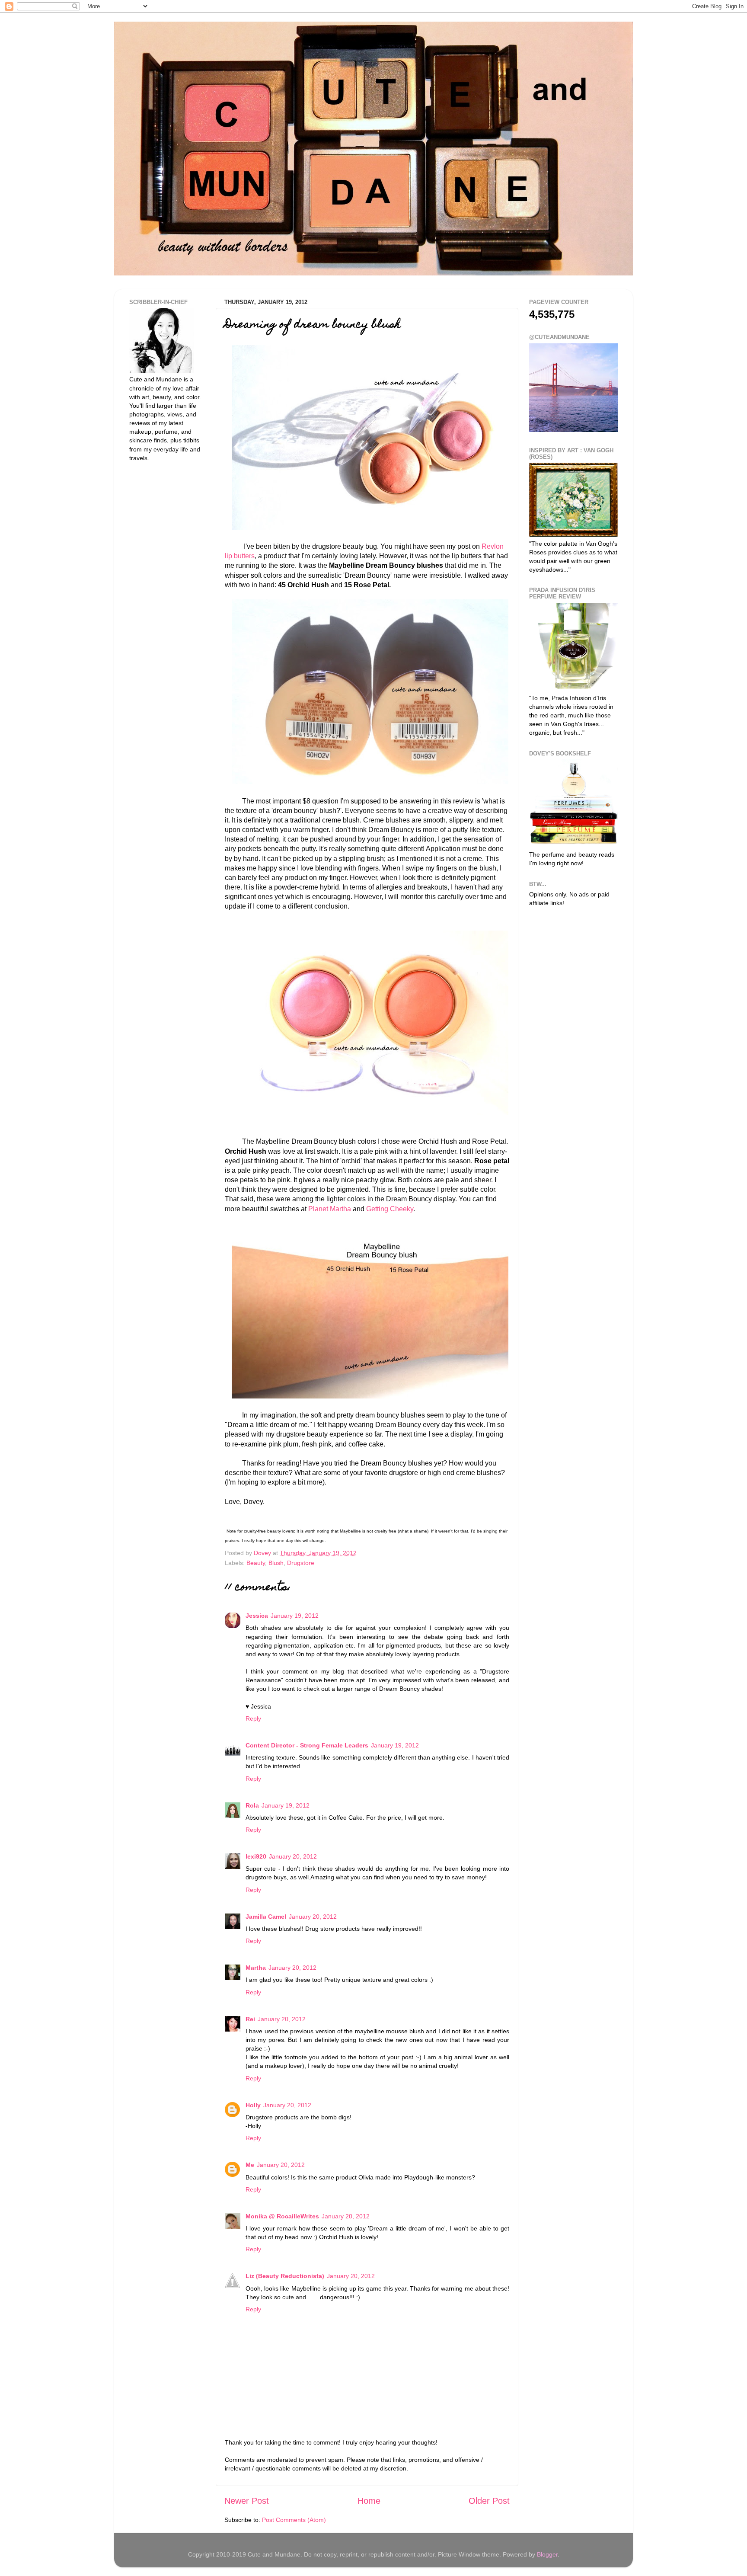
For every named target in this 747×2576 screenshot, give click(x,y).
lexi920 (256, 1856)
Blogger (547, 2554)
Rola (252, 1805)
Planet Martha (330, 1209)
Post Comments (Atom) (294, 2520)
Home (369, 2501)
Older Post (489, 2501)
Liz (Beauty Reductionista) (285, 2276)
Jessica (257, 1616)
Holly (253, 2105)
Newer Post (247, 2501)
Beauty (256, 1563)
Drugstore (301, 1563)
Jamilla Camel (266, 1917)
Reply (253, 1718)
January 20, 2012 (293, 1856)
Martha (256, 1968)
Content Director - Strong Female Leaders (307, 1745)
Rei (250, 2019)
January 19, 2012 (295, 1616)
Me (250, 2165)
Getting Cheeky (390, 1209)
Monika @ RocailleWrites (282, 2216)
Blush (276, 1563)
